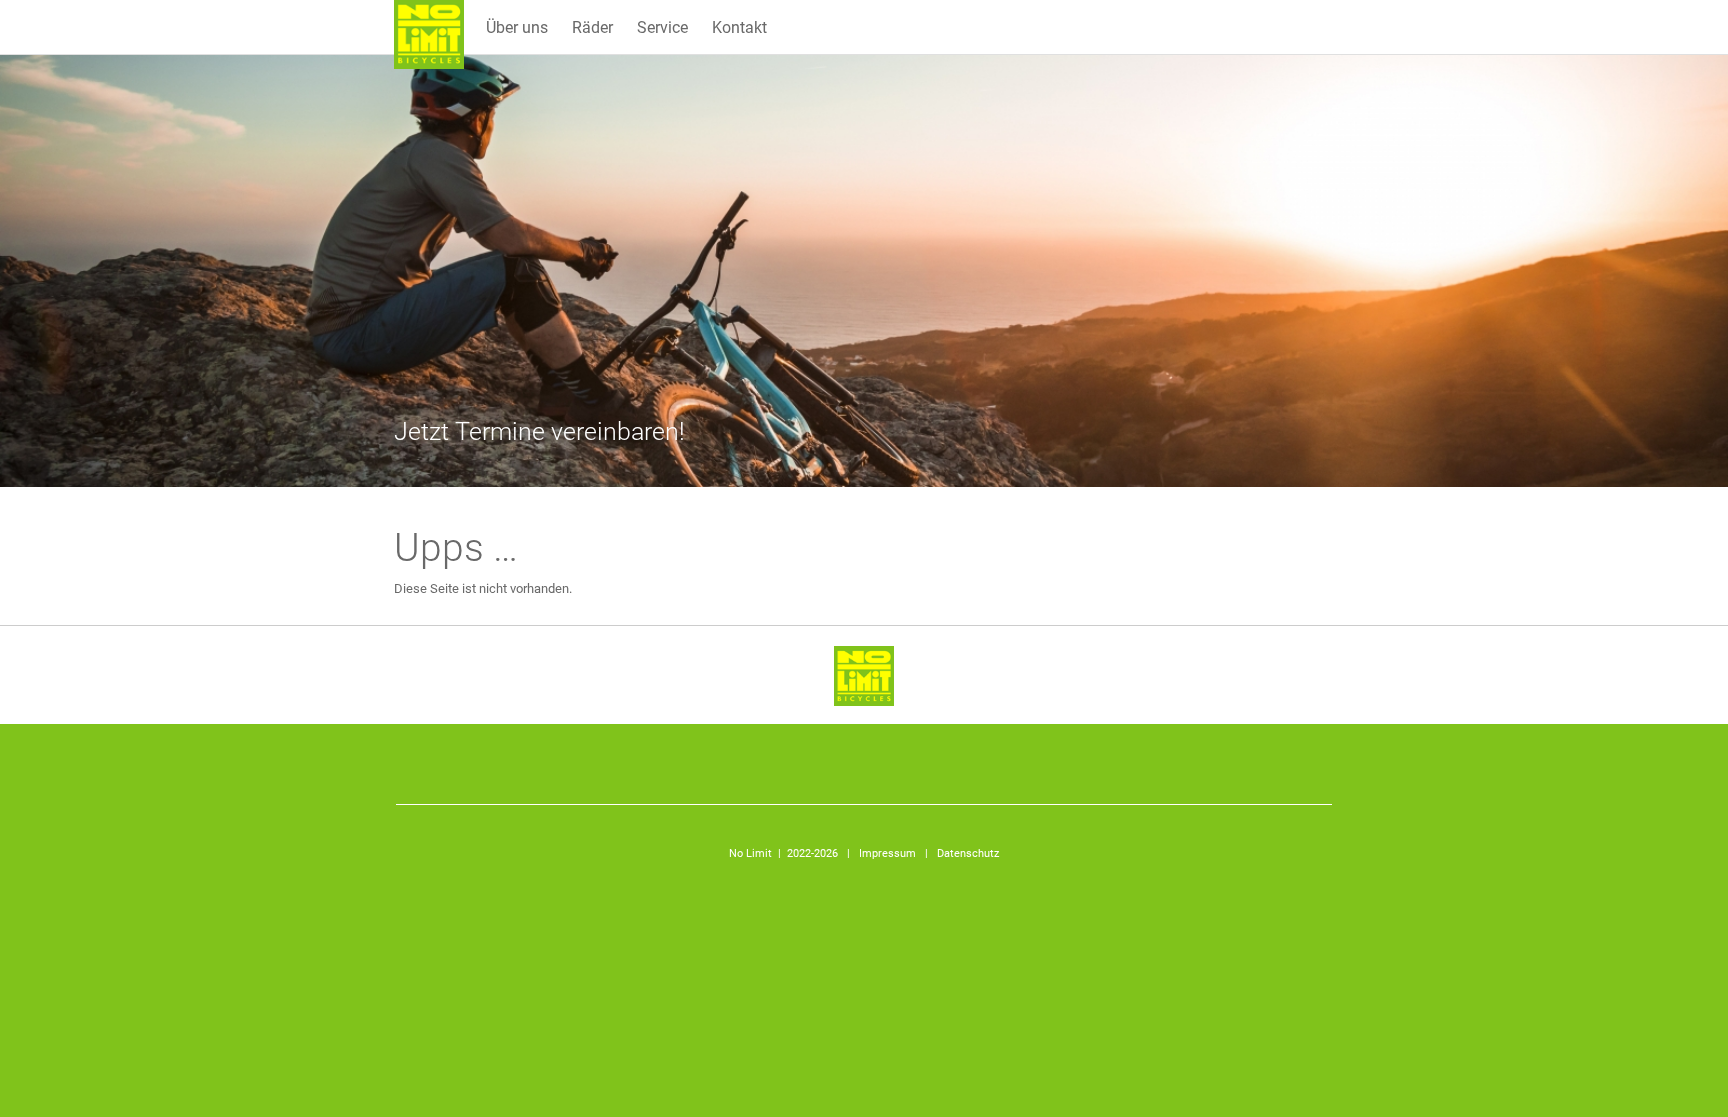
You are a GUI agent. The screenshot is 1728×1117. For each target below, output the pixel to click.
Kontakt (739, 27)
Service (662, 27)
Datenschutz (968, 853)
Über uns (517, 27)
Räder (592, 27)
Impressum (887, 853)
